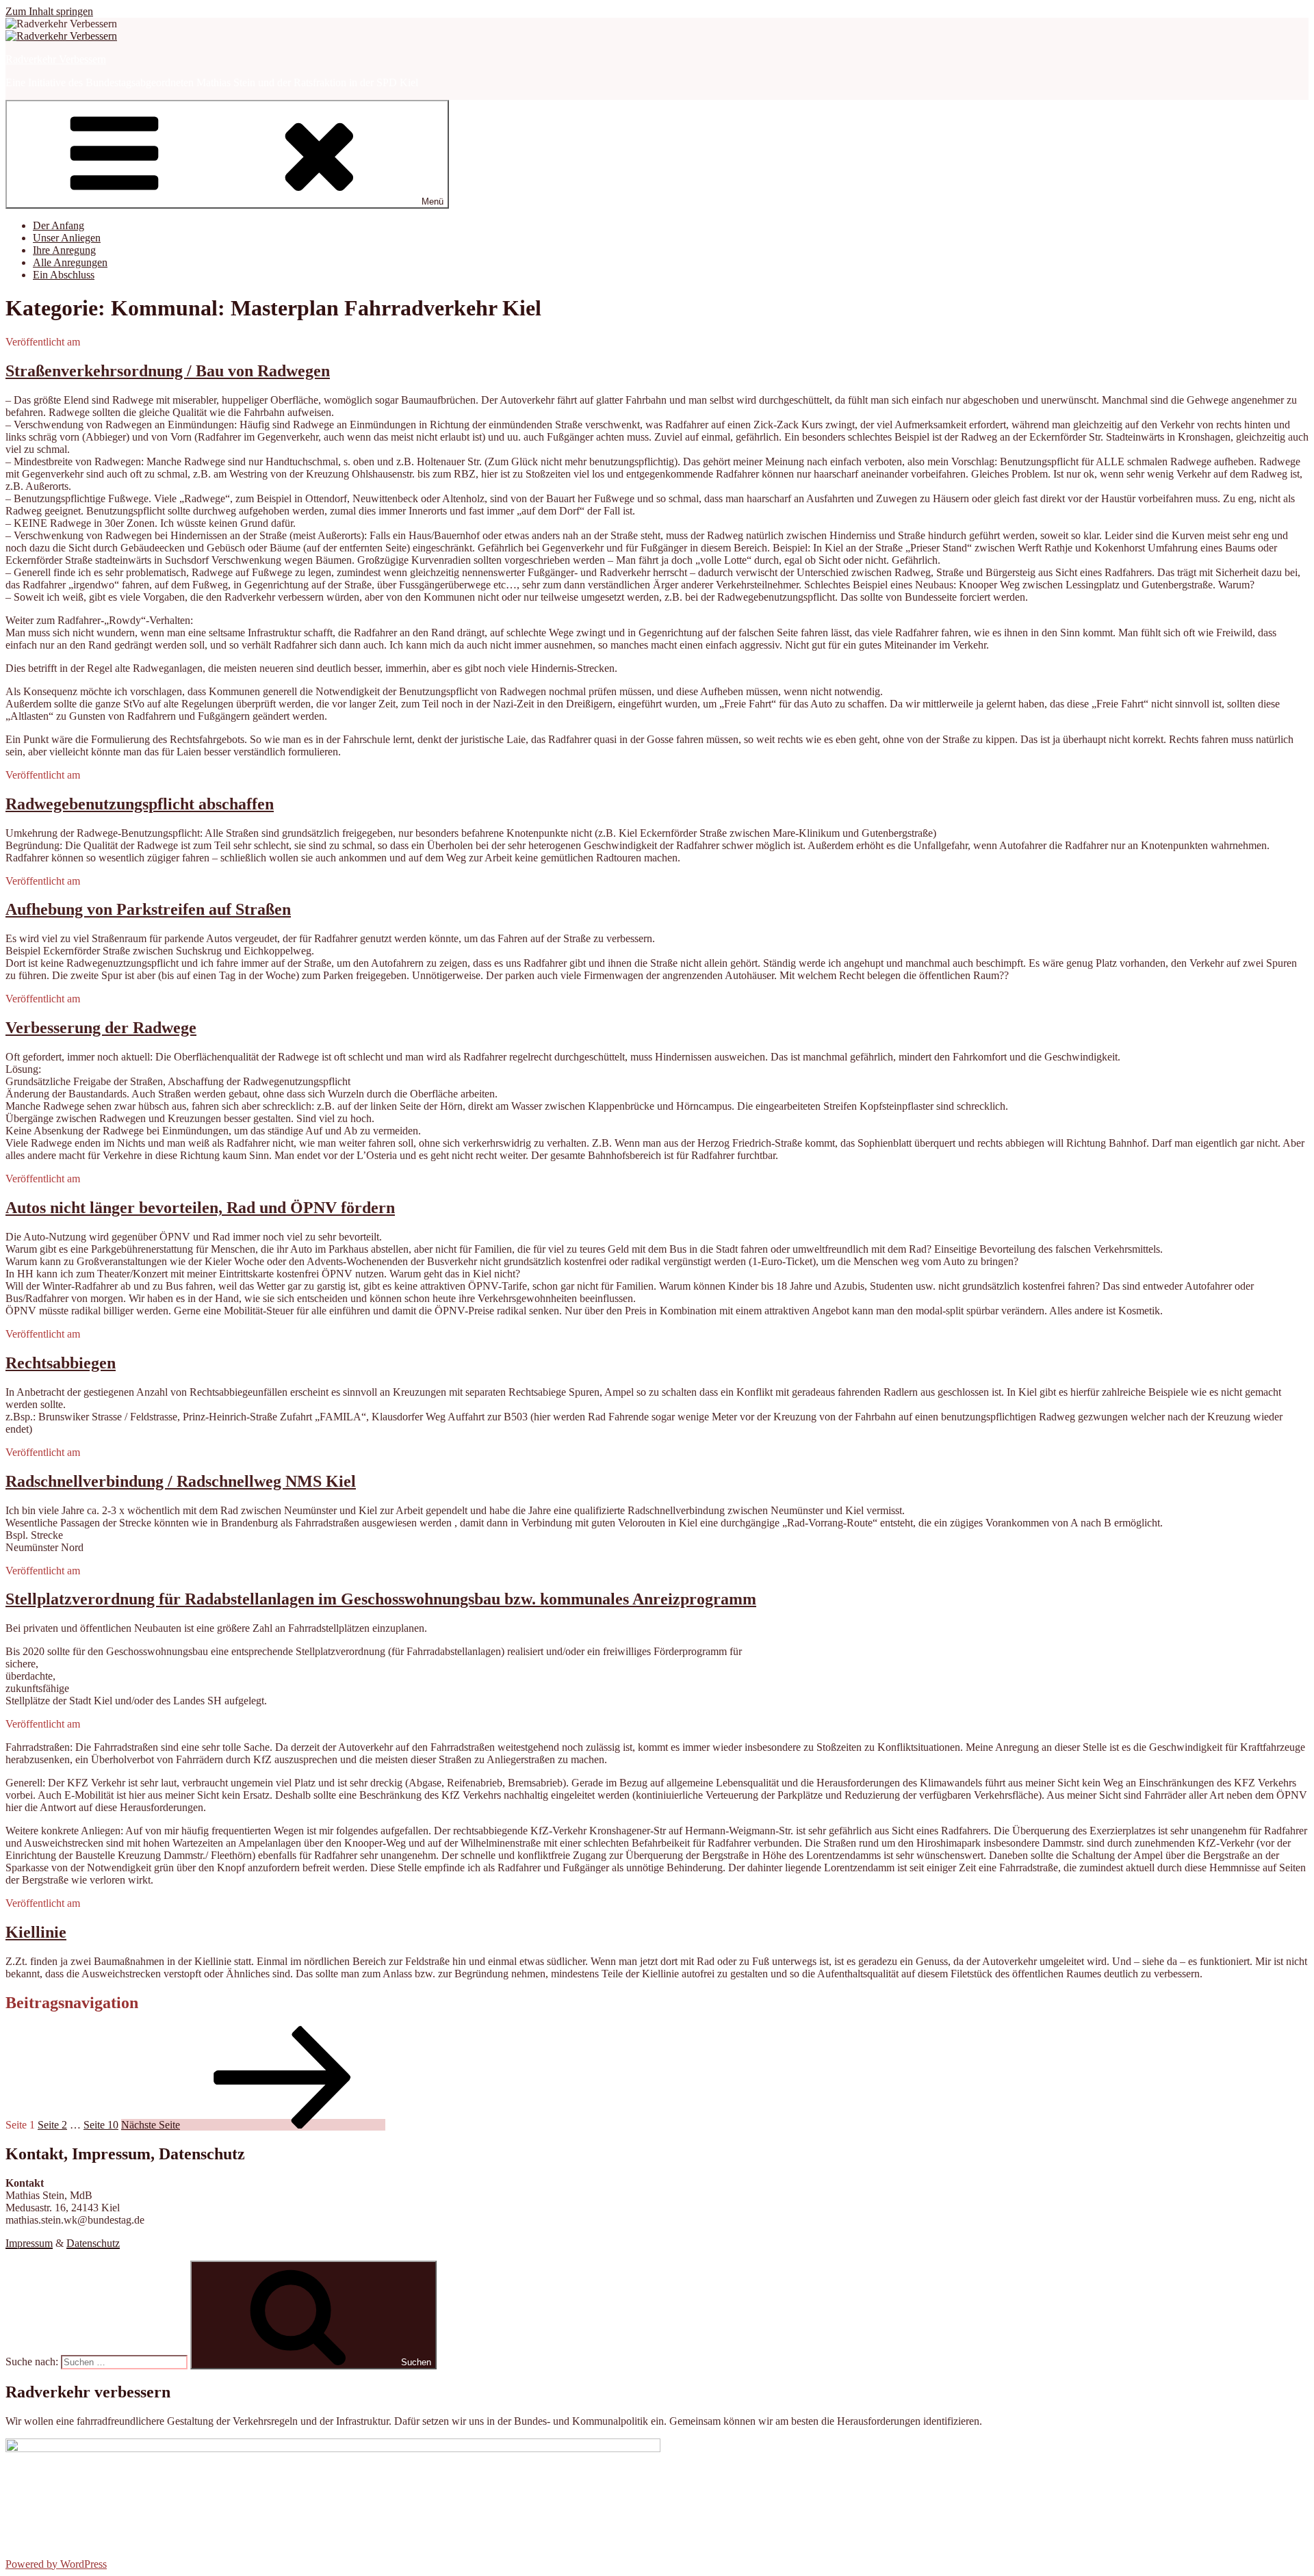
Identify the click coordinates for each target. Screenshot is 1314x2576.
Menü (433, 201)
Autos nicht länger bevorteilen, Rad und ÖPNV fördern (200, 1208)
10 (101, 2125)
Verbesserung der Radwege (101, 1028)
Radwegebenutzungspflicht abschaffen (140, 804)
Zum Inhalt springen (49, 11)
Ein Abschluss (64, 275)
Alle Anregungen (70, 262)
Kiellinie (36, 1932)
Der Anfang (59, 225)
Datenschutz (93, 2243)
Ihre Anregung (64, 250)
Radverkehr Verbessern (56, 59)
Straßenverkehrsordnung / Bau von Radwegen (168, 371)
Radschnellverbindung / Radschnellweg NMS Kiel (181, 1481)
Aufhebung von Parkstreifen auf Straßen (148, 909)
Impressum (29, 2243)
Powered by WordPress (56, 2564)
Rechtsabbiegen (61, 1363)
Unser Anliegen (67, 238)
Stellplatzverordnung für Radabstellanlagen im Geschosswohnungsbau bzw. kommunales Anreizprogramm (381, 1599)
